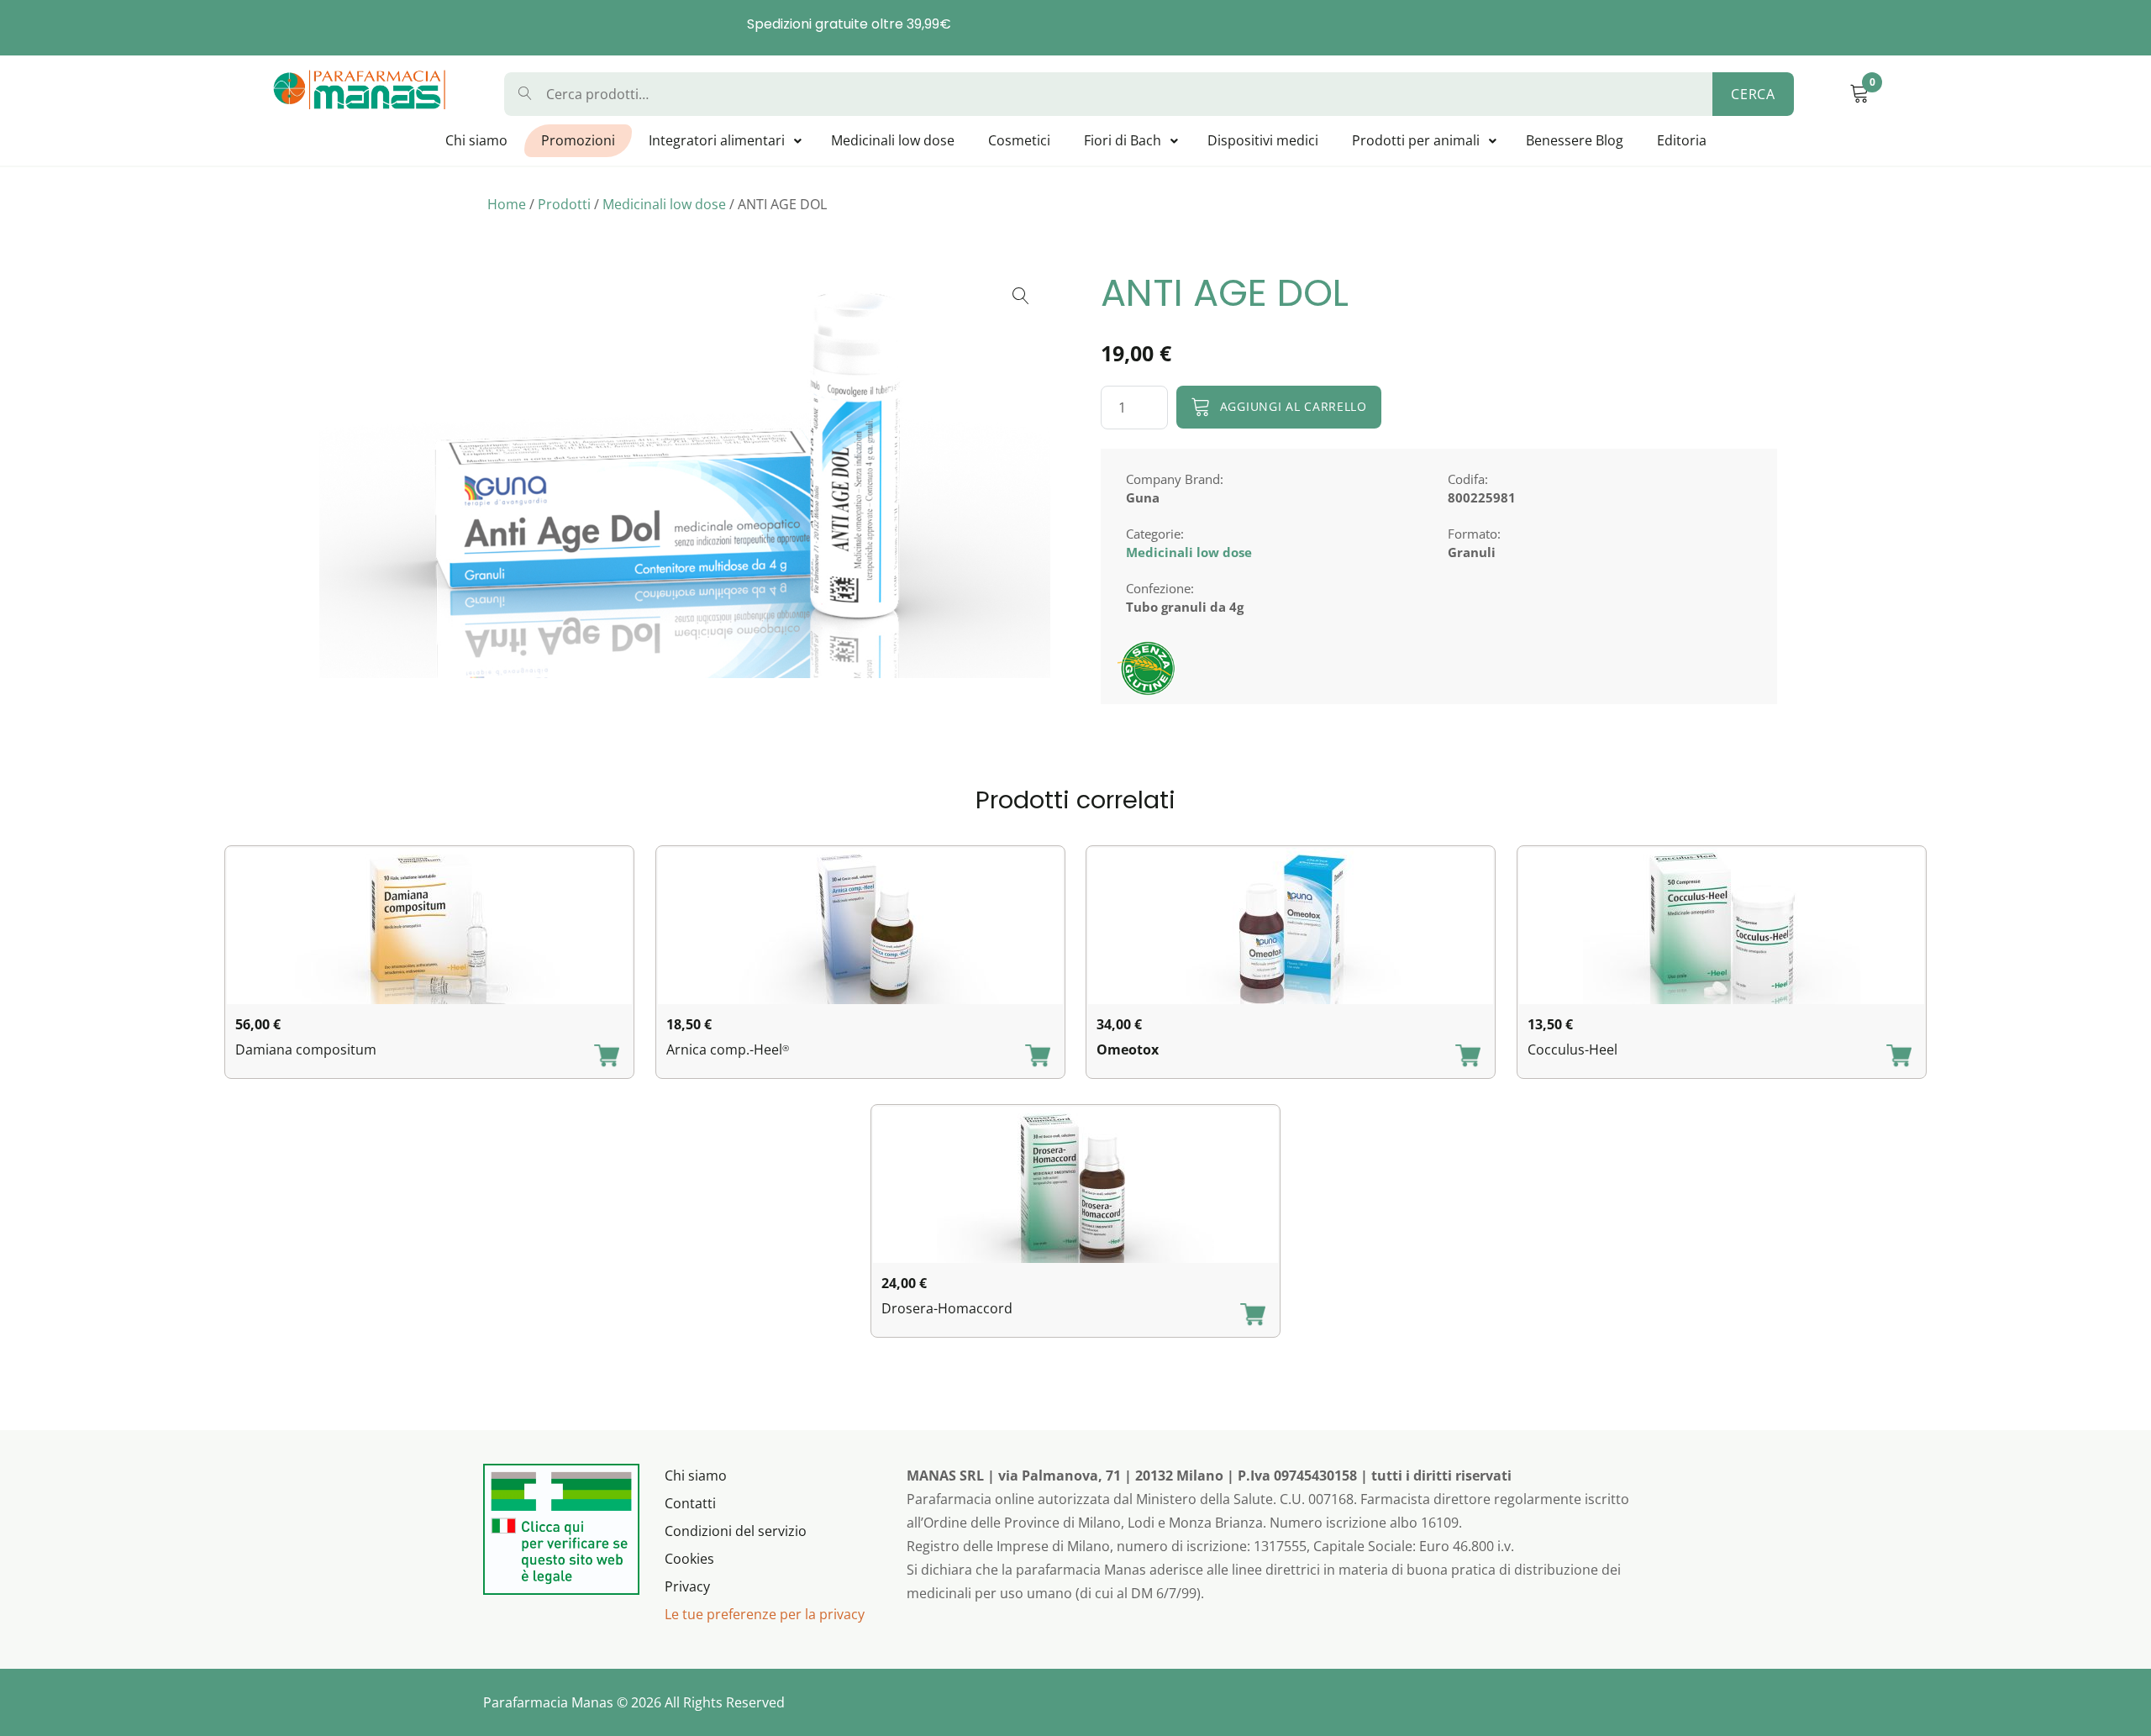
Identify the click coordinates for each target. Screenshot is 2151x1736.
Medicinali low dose (893, 140)
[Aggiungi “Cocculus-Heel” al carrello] (1899, 1057)
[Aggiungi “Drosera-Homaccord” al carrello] (1253, 1316)
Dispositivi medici (1263, 140)
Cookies (689, 1559)
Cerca (1753, 94)
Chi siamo (476, 140)
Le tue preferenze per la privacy (765, 1614)
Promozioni (578, 140)
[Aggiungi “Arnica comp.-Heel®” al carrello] (1038, 1057)
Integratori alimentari (717, 140)
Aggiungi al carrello (1294, 406)
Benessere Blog (1575, 140)
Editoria (1682, 140)
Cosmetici (1019, 140)
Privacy (687, 1586)
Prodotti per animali (1416, 140)
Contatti (690, 1503)
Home (507, 204)
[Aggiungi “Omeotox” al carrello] (1468, 1057)
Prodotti (564, 204)
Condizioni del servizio (736, 1531)
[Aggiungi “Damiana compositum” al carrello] (607, 1057)
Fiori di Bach (1123, 140)
